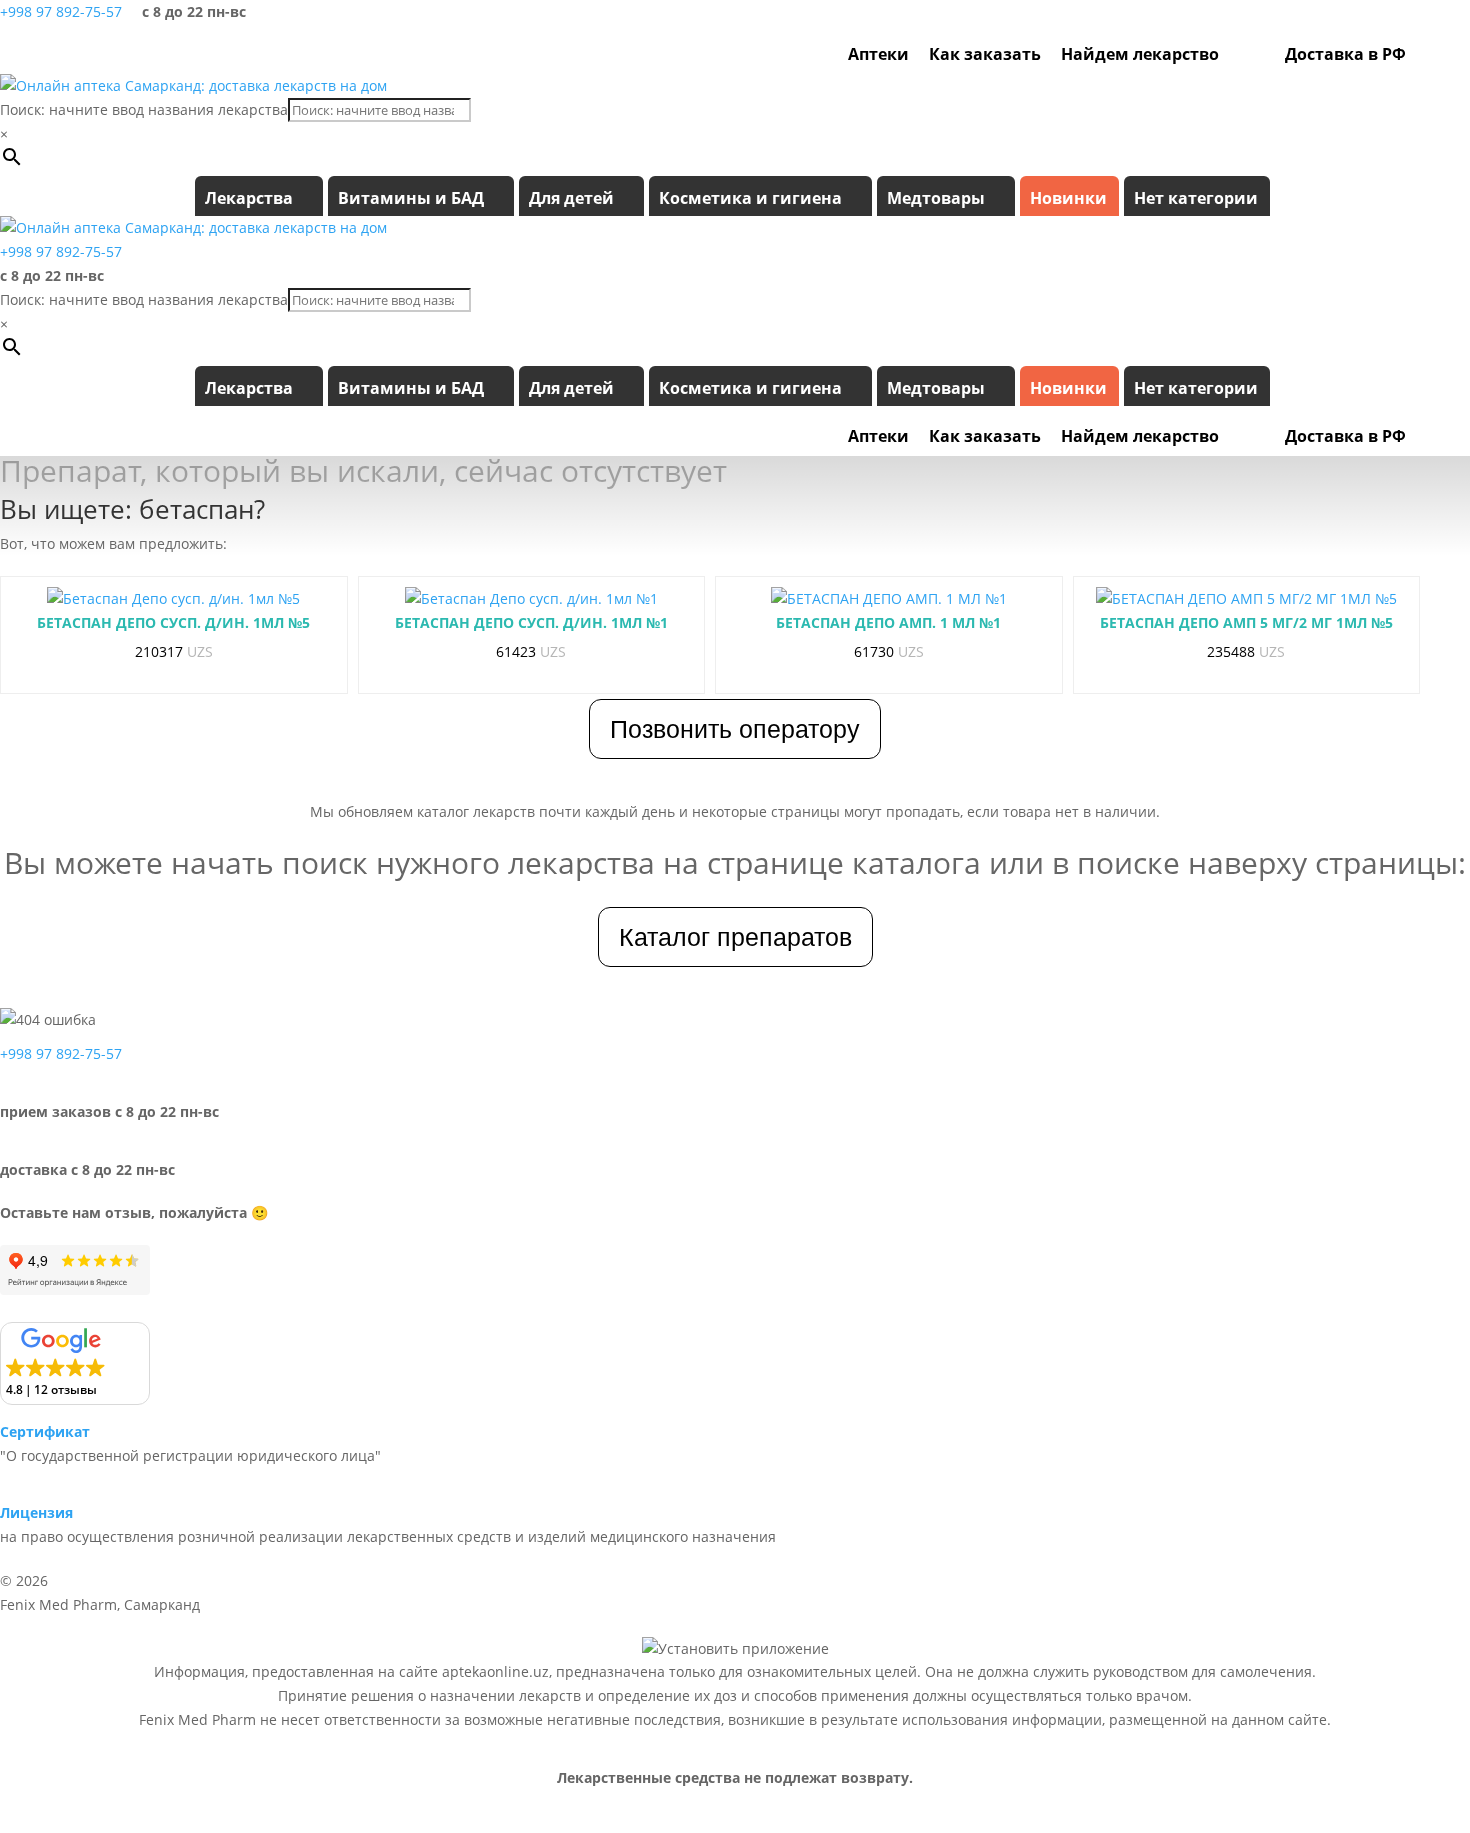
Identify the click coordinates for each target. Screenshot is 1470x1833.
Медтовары (936, 198)
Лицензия (36, 1512)
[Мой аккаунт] (1426, 54)
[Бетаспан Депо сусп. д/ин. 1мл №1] (531, 599)
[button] (75, 1363)
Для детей (571, 198)
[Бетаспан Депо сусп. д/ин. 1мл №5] (173, 599)
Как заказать (985, 54)
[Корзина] (1453, 54)
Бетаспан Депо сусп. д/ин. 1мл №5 (173, 622)
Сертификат (45, 1431)
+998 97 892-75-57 (61, 11)
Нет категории (1196, 198)
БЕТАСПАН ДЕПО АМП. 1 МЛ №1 (888, 622)
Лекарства (249, 198)
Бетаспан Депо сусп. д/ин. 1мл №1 (531, 622)
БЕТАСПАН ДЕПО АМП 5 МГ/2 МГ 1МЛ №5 (1246, 622)
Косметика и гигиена (750, 198)
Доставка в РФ (1345, 54)
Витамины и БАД (411, 198)
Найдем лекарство (1140, 54)
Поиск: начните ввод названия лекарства (144, 109)
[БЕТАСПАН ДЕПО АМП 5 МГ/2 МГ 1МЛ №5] (1246, 599)
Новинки (1068, 198)
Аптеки (878, 54)
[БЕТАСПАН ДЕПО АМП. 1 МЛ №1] (889, 599)
